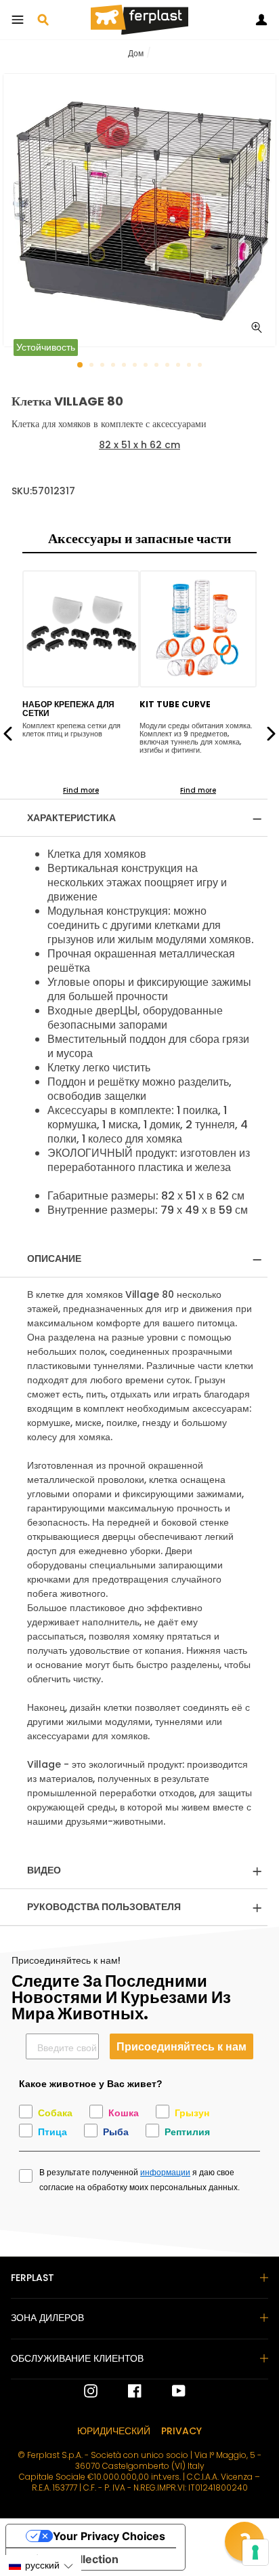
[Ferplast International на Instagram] (91, 2391)
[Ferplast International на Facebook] (125, 2391)
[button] (41, 2565)
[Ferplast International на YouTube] (169, 2391)
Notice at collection (68, 2559)
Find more (81, 790)
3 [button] (104, 366)
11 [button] (190, 366)
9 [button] (169, 366)
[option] (139, 210)
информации (165, 2173)
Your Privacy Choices (109, 2536)
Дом (136, 53)
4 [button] (114, 366)
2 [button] (93, 366)
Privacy (181, 2431)
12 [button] (201, 366)
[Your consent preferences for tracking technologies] (255, 2552)
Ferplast (33, 2278)
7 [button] (147, 366)
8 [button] (158, 366)
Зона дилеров (47, 2318)
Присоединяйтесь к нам (181, 2046)
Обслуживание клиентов (77, 2358)
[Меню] (18, 20)
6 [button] (136, 366)
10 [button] (179, 366)
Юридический (114, 2431)
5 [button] (125, 366)
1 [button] (81, 365)
